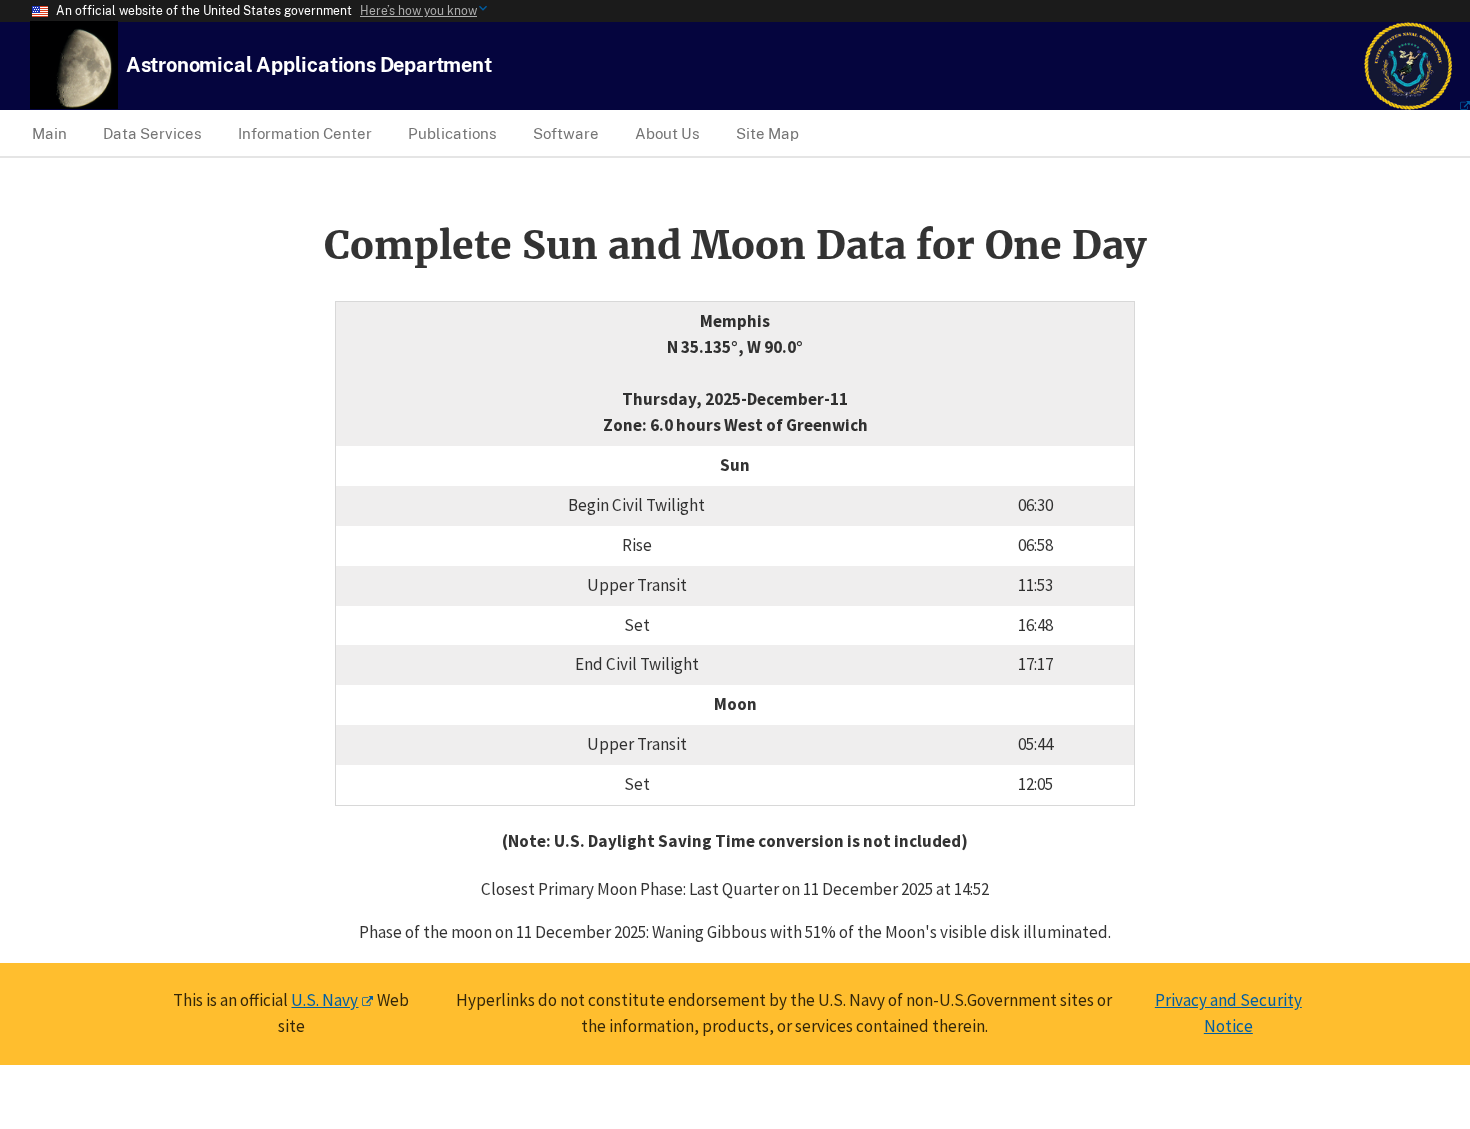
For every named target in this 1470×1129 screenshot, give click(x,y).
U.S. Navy (324, 1000)
